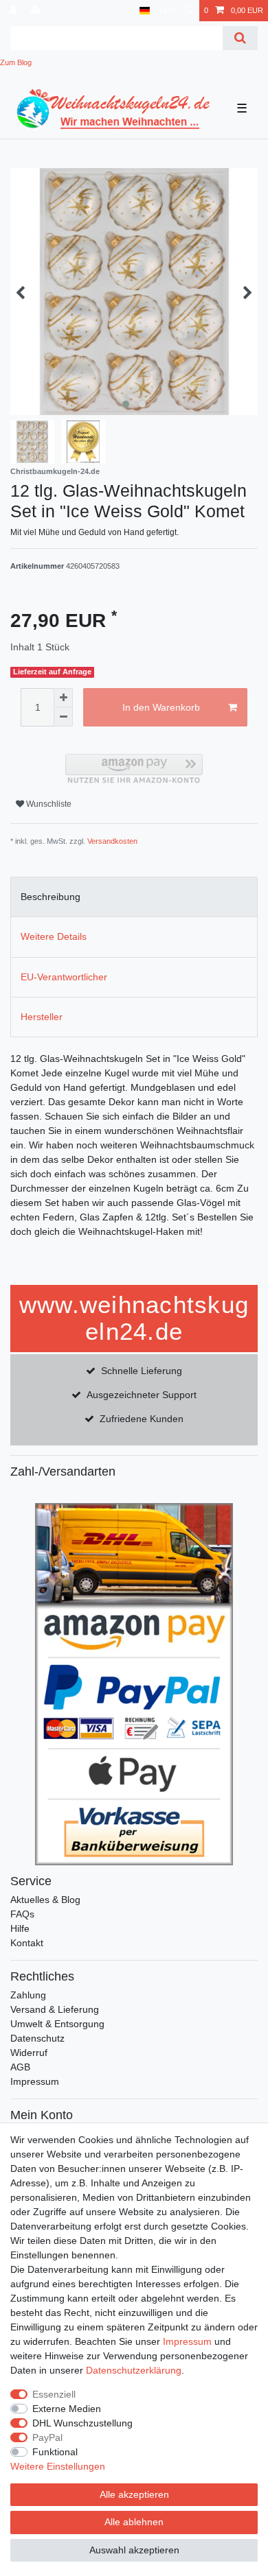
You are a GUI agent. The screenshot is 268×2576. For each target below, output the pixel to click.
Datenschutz (37, 2038)
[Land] (145, 11)
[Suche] (240, 38)
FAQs (22, 1914)
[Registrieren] (38, 11)
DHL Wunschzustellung (82, 2423)
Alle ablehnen (134, 2522)
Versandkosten (112, 841)
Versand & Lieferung (55, 2009)
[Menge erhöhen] (63, 698)
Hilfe (20, 1928)
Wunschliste (48, 804)
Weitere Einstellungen (58, 2466)
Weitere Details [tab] (54, 936)
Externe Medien (67, 2409)
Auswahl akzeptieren (134, 2550)
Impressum (35, 2081)
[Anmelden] (14, 11)
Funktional (55, 2452)
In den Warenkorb (161, 707)
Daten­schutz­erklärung (134, 2370)
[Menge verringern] (63, 717)
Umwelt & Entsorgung (57, 2024)
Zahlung (28, 1995)
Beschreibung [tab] (51, 897)
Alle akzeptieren (134, 2494)
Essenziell (54, 2394)
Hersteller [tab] (42, 1017)
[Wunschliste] (190, 11)
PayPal (47, 2437)
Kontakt (27, 1943)
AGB (20, 2067)
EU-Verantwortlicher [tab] (64, 977)
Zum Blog (16, 62)
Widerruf (29, 2053)
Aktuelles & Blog (45, 1900)
